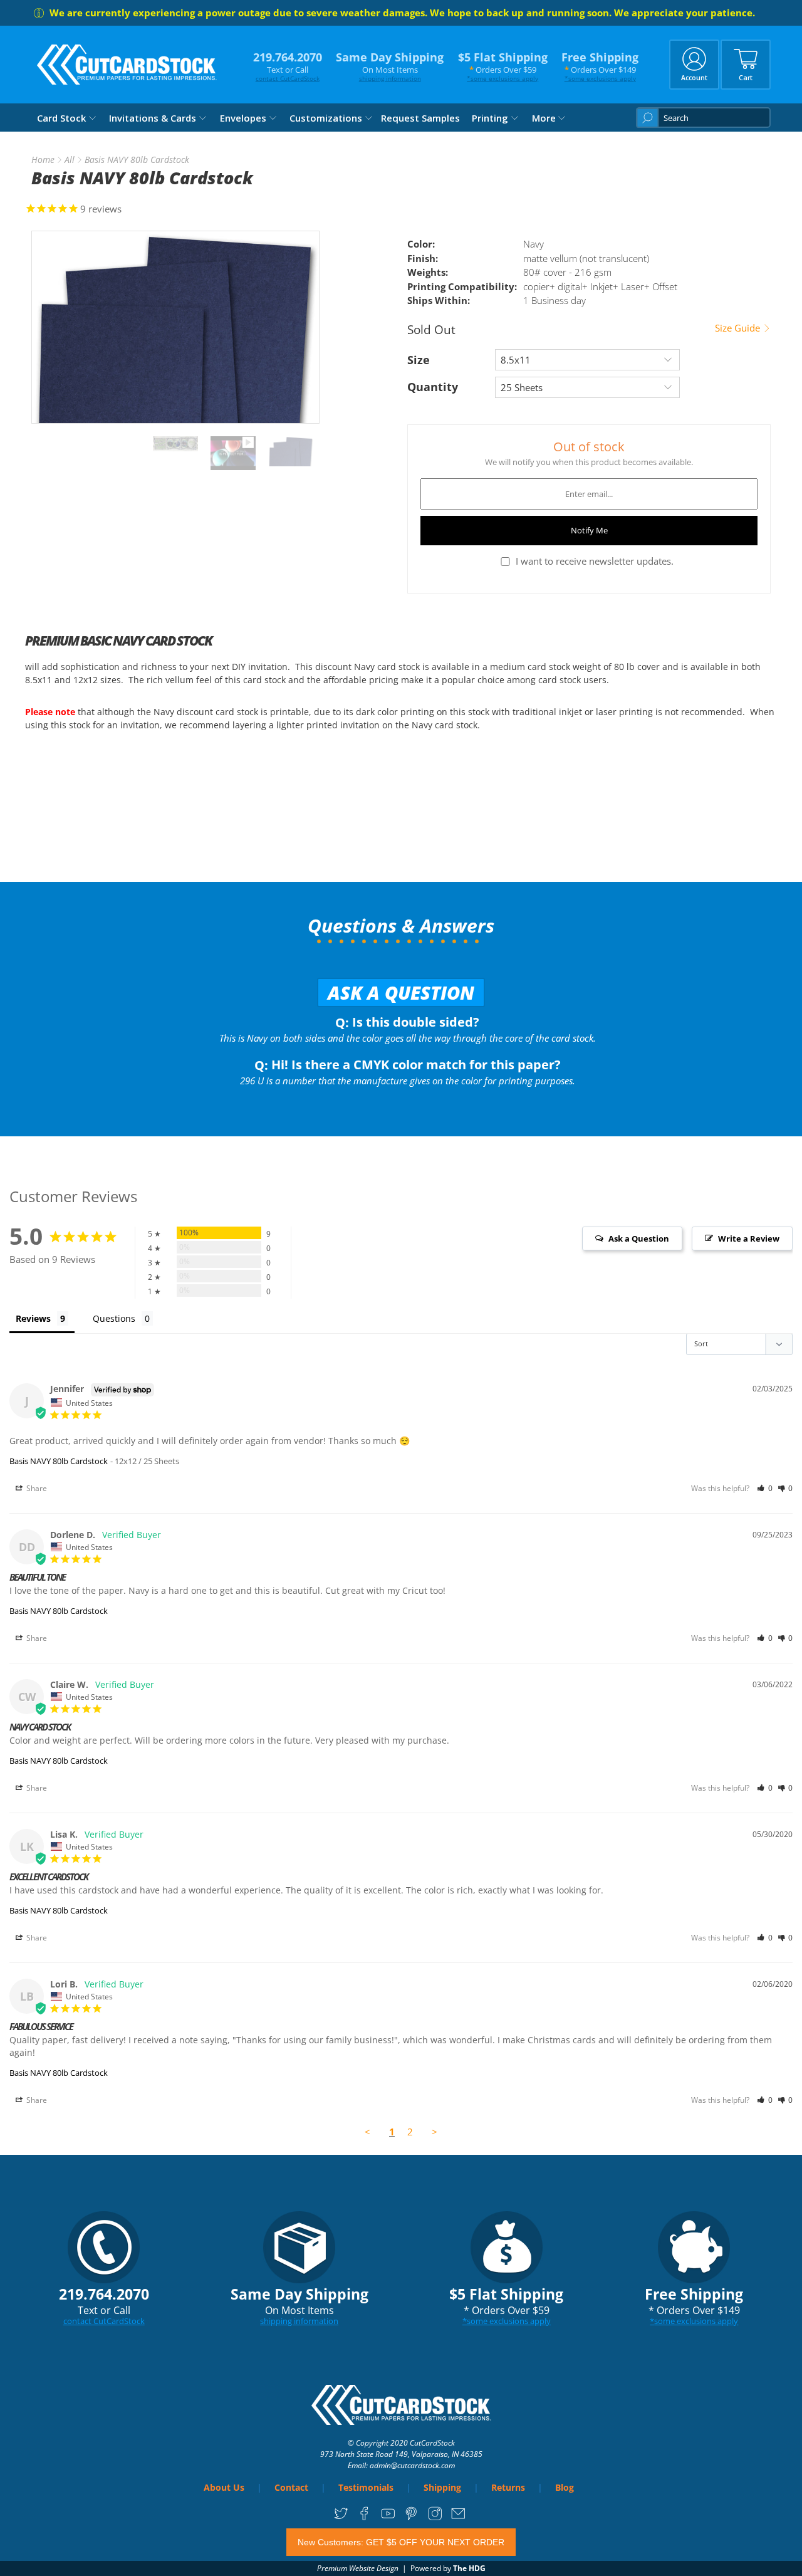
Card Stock (61, 118)
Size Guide (739, 328)
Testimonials (366, 2487)
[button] (765, 1488)
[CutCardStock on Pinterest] (411, 2517)
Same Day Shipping (390, 66)
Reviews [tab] (33, 1318)
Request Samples (420, 118)
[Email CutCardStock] (458, 2517)
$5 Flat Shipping (503, 66)
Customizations (326, 118)
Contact (291, 2487)
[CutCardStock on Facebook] (364, 2517)
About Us (224, 2487)
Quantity (433, 387)
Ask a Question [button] (639, 1238)
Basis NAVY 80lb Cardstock (59, 1461)
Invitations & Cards (153, 118)
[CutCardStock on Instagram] (435, 2517)
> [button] (435, 2132)
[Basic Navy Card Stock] (175, 327)
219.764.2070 (288, 66)
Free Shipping (600, 66)
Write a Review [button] (749, 1238)
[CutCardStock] (127, 65)
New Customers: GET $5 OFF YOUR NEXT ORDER (401, 2542)
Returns (508, 2487)
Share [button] (36, 1488)
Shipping (442, 2487)
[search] (703, 118)
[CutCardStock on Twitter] (341, 2517)
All (70, 160)
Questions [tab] (114, 1318)
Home (43, 160)
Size (419, 360)
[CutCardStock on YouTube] (388, 2517)
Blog (565, 2487)
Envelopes (243, 118)
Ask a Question (401, 992)
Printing (490, 118)
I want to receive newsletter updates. (595, 561)
